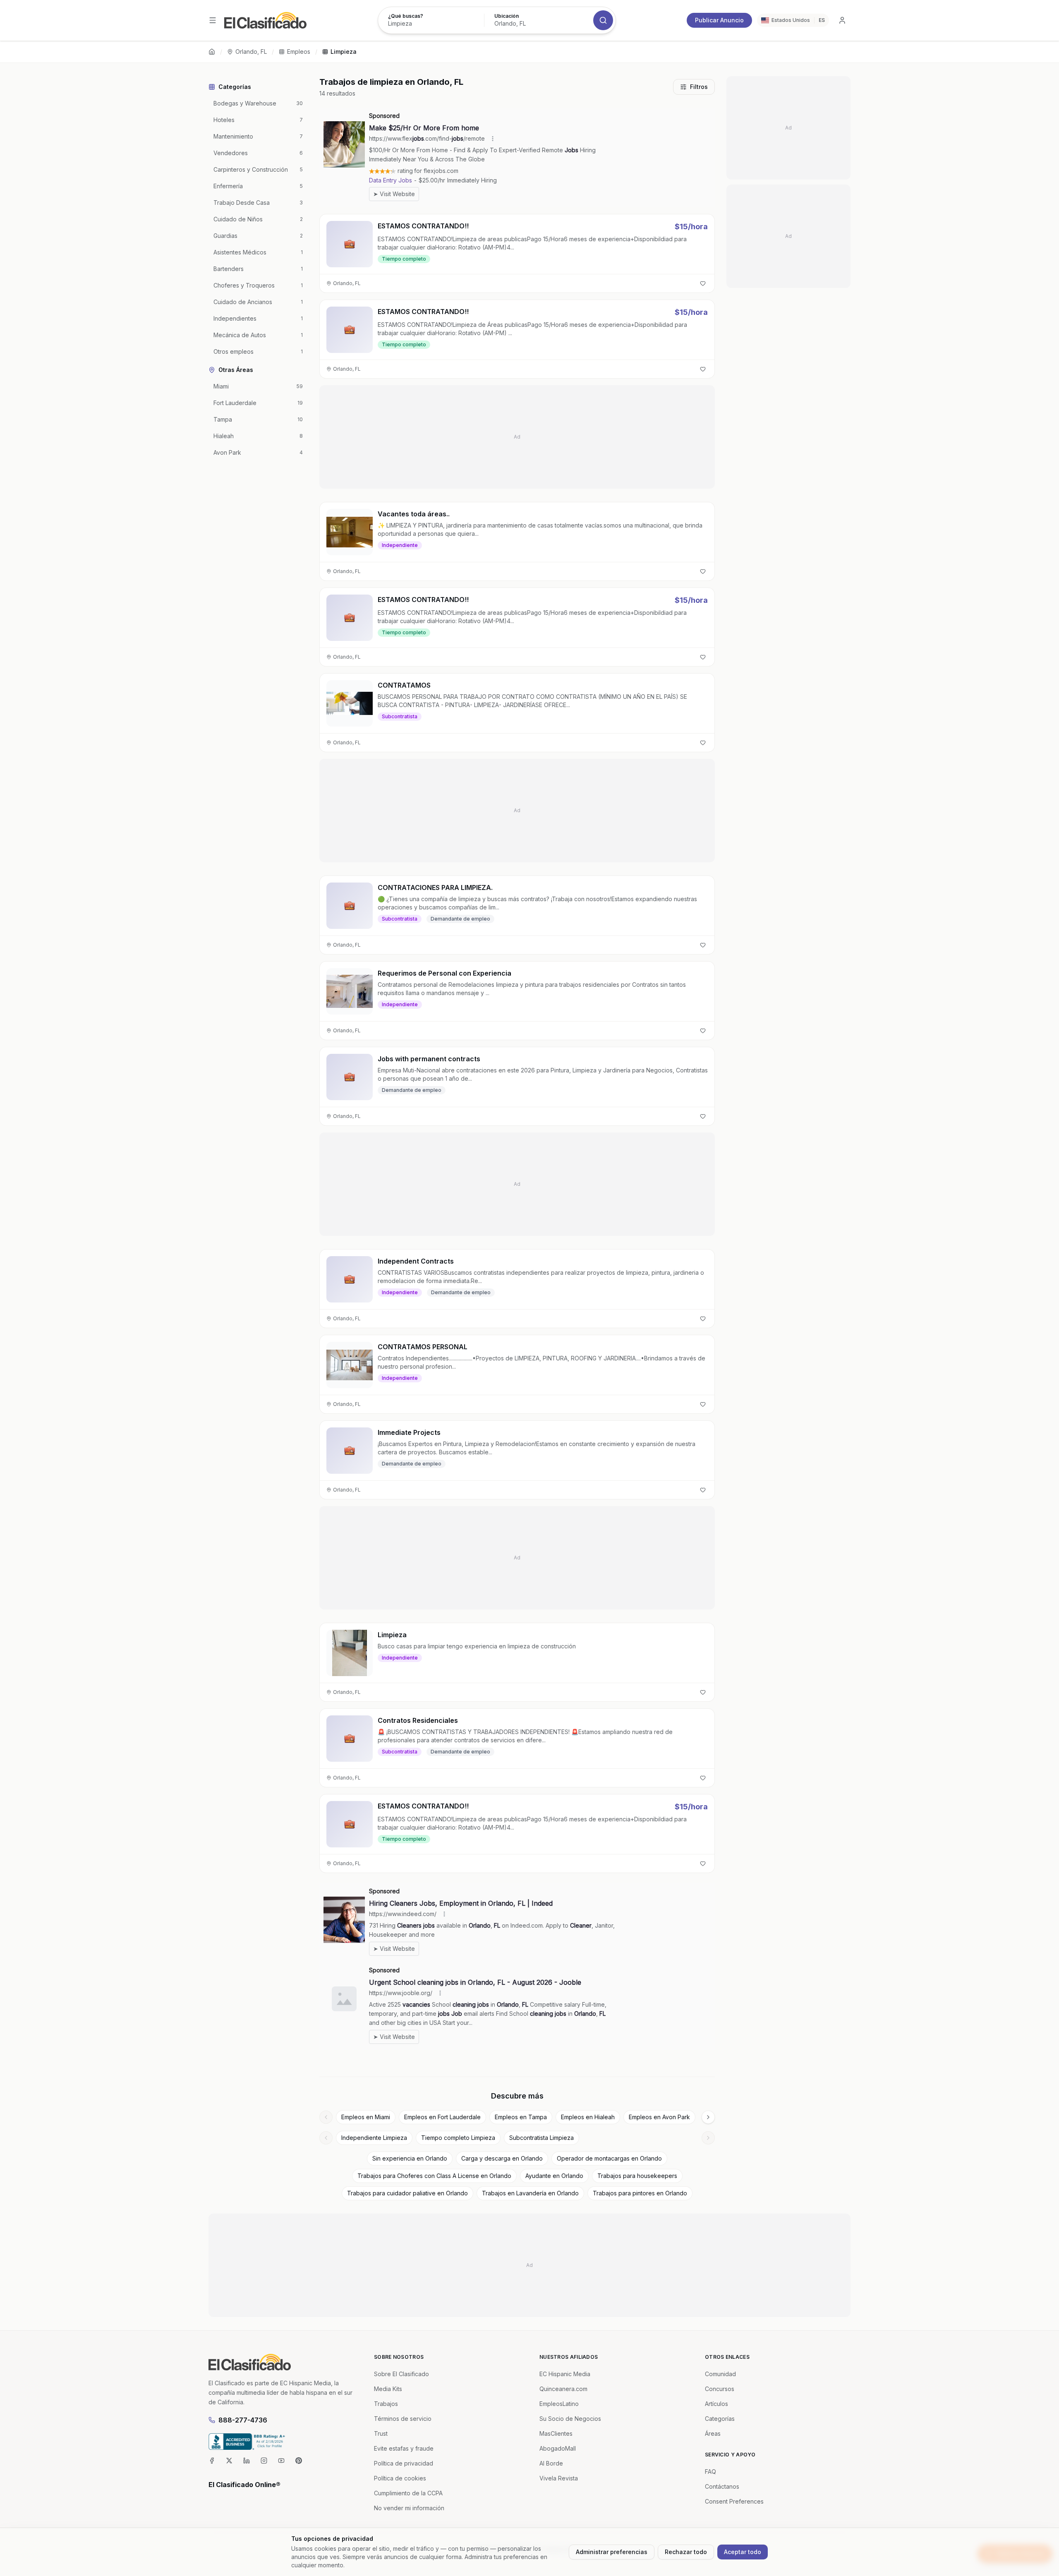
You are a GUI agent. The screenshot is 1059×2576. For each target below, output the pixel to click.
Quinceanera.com (563, 2389)
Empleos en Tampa (521, 2117)
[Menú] (213, 20)
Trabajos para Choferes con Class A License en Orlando (434, 2176)
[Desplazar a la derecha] (708, 2117)
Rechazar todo (686, 2552)
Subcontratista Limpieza (541, 2138)
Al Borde (551, 2463)
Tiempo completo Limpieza (458, 2138)
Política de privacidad (404, 2463)
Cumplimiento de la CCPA (408, 2493)
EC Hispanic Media (565, 2374)
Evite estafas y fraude (404, 2448)
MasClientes (556, 2433)
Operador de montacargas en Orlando (609, 2158)
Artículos (716, 2404)
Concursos (720, 2389)
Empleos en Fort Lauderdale (442, 2117)
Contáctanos (722, 2486)
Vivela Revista (559, 2478)
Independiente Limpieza (374, 2138)
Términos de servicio (403, 2419)
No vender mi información (409, 2508)
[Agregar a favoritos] (703, 283)
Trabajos (386, 2404)
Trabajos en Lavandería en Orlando (530, 2193)
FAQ (710, 2472)
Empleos (299, 52)
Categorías (720, 2419)
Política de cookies (400, 2478)
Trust (381, 2433)
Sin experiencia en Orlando (410, 2158)
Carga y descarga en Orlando (502, 2158)
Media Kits (388, 2389)
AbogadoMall (558, 2448)
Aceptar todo (743, 2552)
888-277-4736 (243, 2420)
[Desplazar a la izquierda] (326, 2117)
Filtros (699, 87)
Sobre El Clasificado (401, 2374)
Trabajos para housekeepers (637, 2176)
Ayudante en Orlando (554, 2176)
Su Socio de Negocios (570, 2419)
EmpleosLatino (559, 2404)
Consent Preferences (734, 2501)
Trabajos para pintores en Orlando (640, 2193)
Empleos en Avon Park (659, 2117)
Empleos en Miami (366, 2117)
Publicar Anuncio (719, 20)
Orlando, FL (251, 52)
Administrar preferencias (612, 2552)
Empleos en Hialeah (588, 2117)
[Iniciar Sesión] (842, 20)
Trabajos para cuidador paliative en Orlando (407, 2193)
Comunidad (720, 2374)
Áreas (713, 2433)
